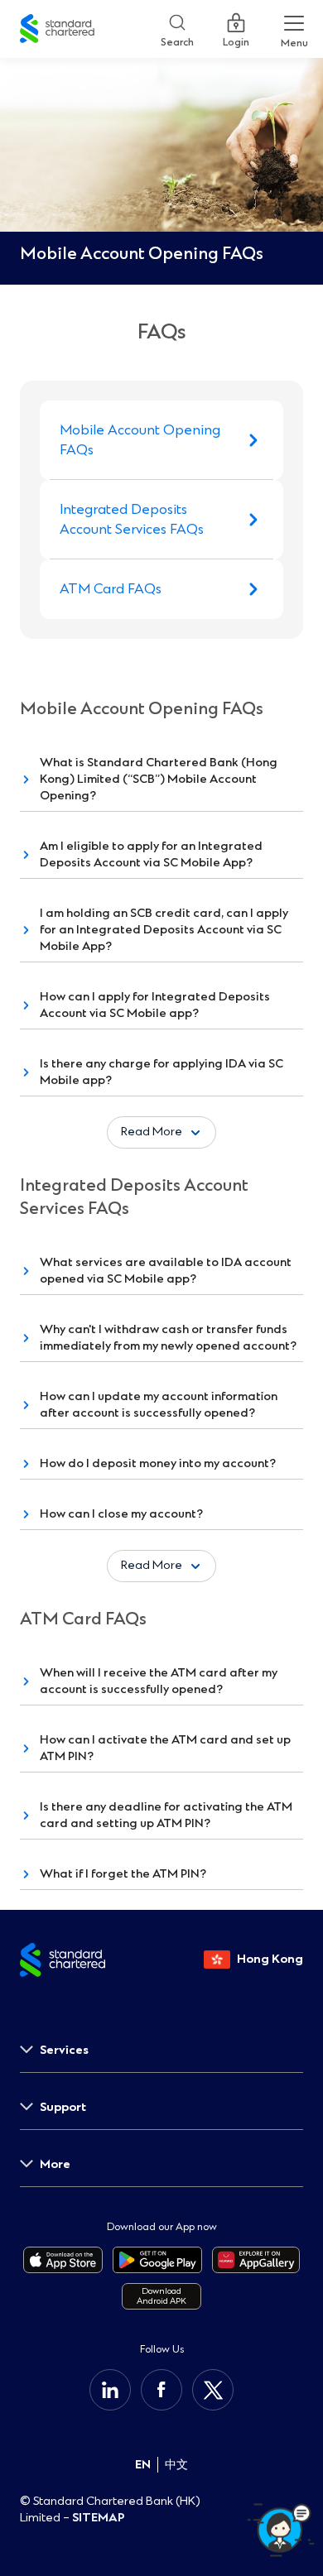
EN (143, 2465)
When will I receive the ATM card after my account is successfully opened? (159, 1681)
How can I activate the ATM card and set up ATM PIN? (165, 1748)
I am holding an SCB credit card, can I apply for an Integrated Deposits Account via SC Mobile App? (164, 930)
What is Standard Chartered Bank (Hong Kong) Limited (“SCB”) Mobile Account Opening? (159, 779)
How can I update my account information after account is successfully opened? (159, 1405)
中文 (176, 2465)
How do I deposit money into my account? (158, 1463)
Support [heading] (63, 2107)
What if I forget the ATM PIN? (123, 1874)
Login (236, 39)
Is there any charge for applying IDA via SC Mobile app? (161, 1072)
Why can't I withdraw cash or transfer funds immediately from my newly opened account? (168, 1338)
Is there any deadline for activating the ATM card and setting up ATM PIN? (166, 1815)
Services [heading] (64, 2050)
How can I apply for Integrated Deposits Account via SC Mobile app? (155, 1005)
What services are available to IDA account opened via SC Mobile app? (166, 1271)
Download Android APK (161, 2296)
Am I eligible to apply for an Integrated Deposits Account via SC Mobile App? (151, 854)
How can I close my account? (121, 1514)
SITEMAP (99, 2518)
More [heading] (55, 2164)
